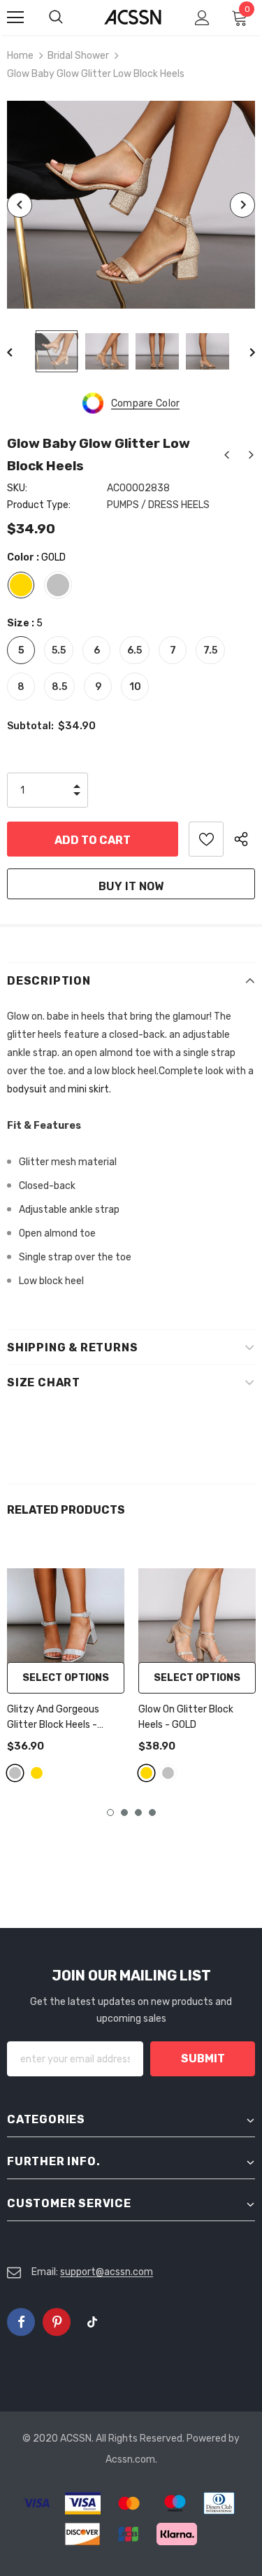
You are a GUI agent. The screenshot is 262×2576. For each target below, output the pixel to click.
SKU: (17, 488)
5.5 (59, 650)
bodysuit (27, 1089)
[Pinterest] (57, 2322)
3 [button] (138, 1813)
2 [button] (124, 1813)
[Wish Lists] (206, 839)
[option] (131, 205)
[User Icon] (202, 18)
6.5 (134, 650)
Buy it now (131, 886)
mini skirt (88, 1089)
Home (20, 56)
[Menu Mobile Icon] (15, 17)
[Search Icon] (70, 17)
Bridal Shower (78, 56)
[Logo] (133, 16)
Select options (66, 1678)
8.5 (59, 687)
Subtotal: (30, 726)
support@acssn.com (107, 2272)
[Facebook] (21, 2322)
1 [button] (110, 1813)
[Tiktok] (92, 2322)
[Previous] (20, 205)
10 (135, 687)
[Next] (242, 205)
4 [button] (152, 1813)
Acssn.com (130, 2459)
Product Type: (39, 505)
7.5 (210, 650)
